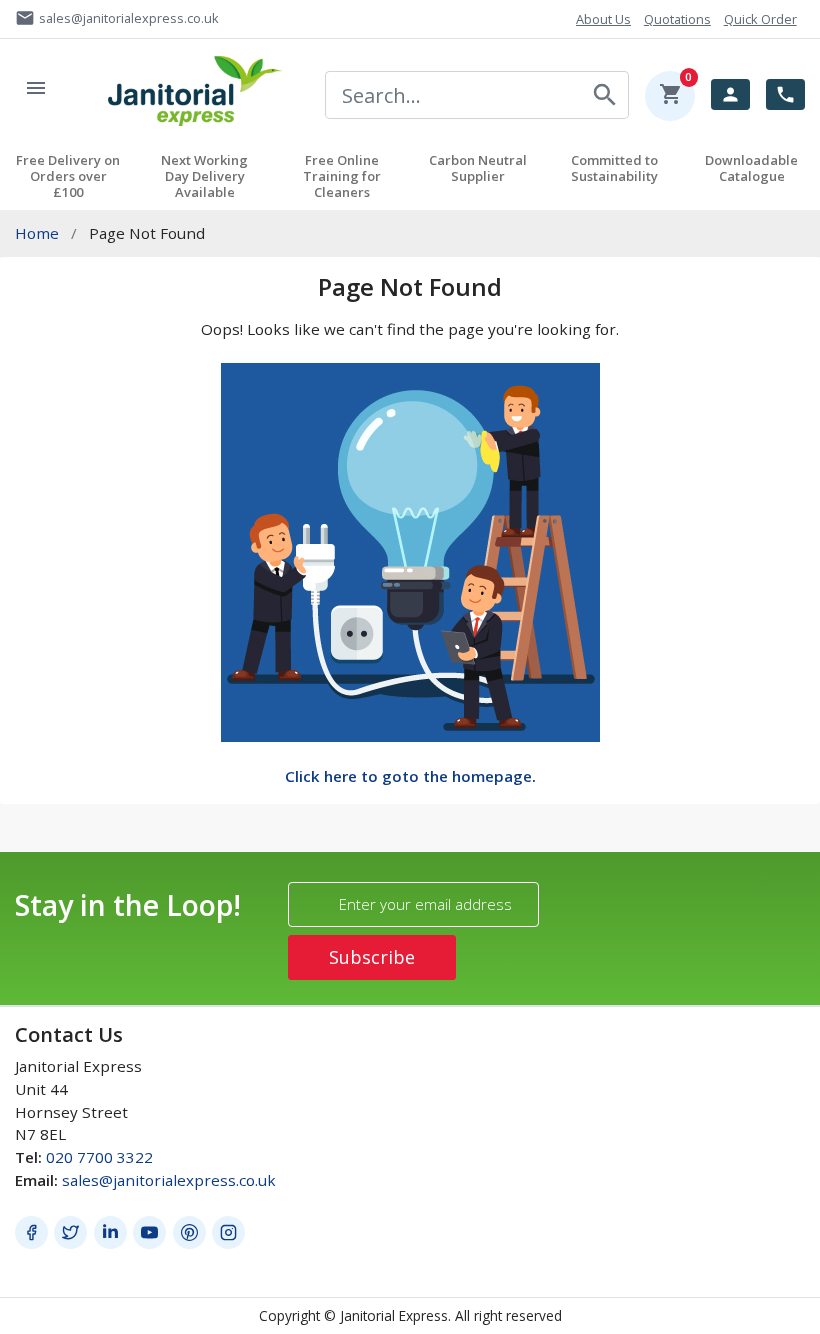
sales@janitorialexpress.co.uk (169, 1180)
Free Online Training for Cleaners (342, 176)
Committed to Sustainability (614, 168)
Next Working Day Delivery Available (204, 176)
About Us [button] (603, 19)
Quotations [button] (677, 19)
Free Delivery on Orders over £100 (68, 176)
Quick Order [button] (760, 19)
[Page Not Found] (410, 551)
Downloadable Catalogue (751, 168)
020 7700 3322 (99, 1157)
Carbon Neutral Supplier (478, 168)
